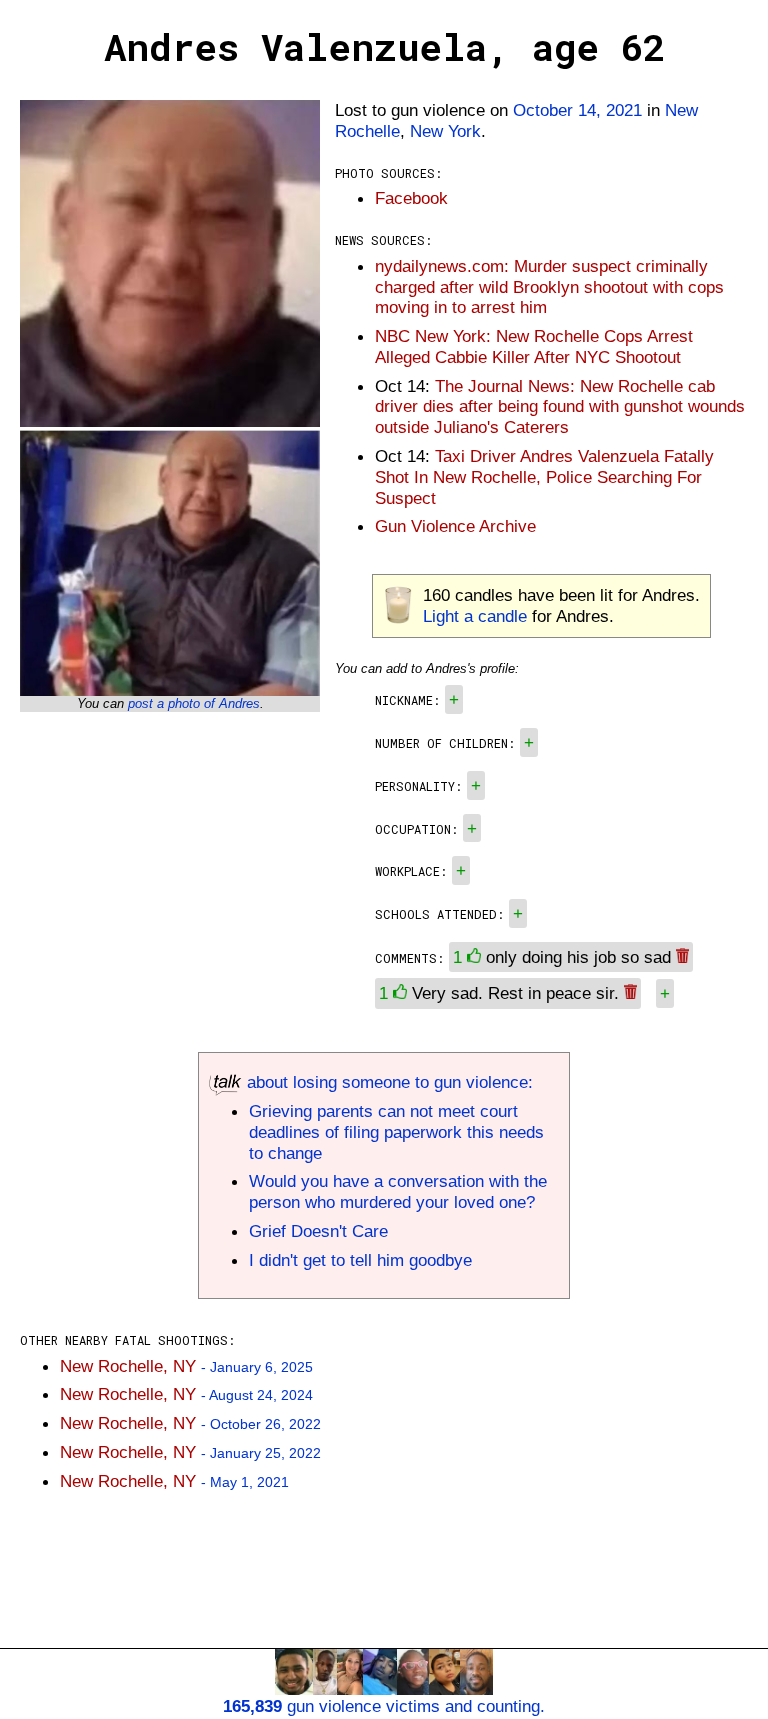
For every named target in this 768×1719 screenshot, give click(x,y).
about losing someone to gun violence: (387, 1082)
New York (445, 131)
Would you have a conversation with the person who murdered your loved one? (398, 1191)
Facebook (411, 198)
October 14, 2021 (577, 110)
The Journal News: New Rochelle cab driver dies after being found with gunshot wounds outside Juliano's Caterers (560, 407)
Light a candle (475, 616)
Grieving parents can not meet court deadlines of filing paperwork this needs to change (396, 1132)
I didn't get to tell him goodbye (360, 1260)
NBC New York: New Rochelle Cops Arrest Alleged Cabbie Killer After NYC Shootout (534, 346)
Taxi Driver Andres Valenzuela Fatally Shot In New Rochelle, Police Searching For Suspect (544, 477)
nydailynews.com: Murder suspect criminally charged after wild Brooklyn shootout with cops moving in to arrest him (549, 287)
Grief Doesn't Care (318, 1231)
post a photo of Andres (194, 703)
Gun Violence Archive (455, 526)
